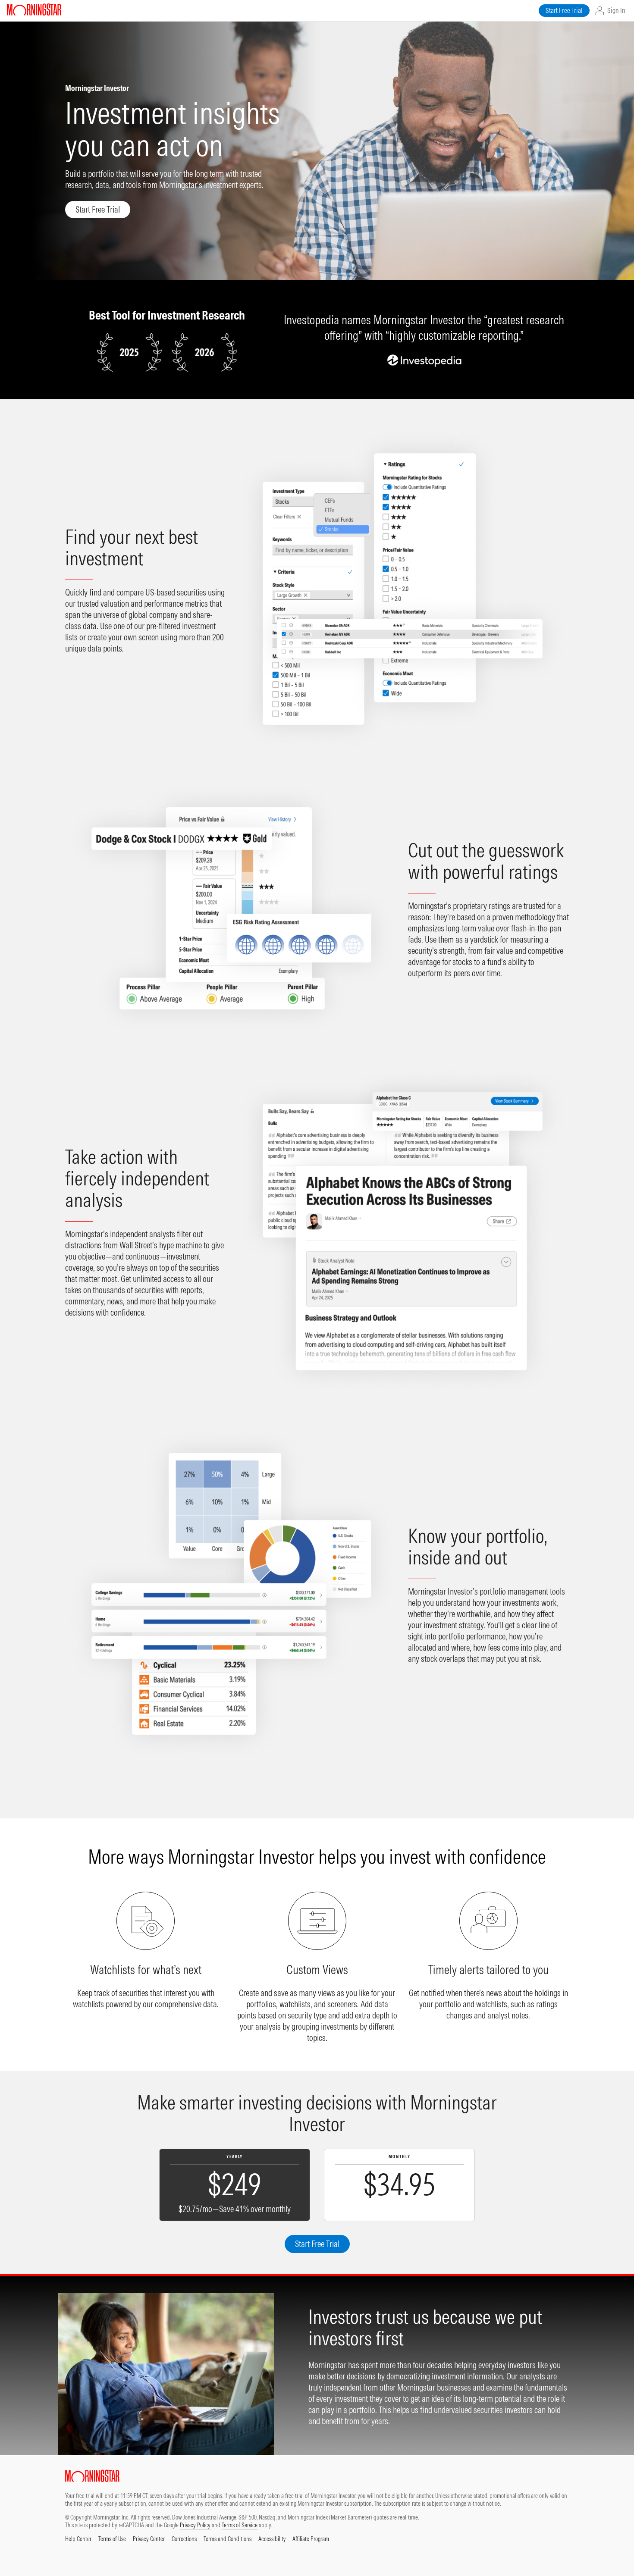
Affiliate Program (311, 2539)
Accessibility (272, 2539)
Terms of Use (112, 2539)
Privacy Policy (195, 2525)
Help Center (78, 2539)
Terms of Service (240, 2525)
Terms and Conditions (228, 2539)
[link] (564, 11)
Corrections (184, 2539)
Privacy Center (149, 2539)
